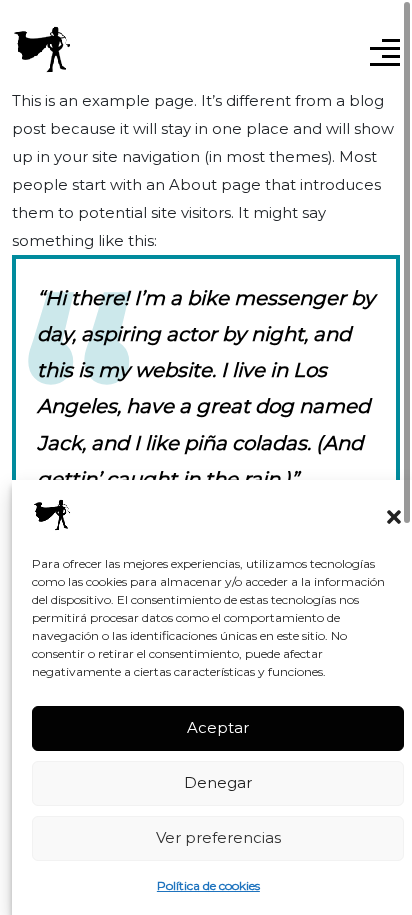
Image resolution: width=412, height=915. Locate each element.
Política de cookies (208, 885)
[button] (394, 515)
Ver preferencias (218, 837)
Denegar (218, 782)
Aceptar (218, 727)
